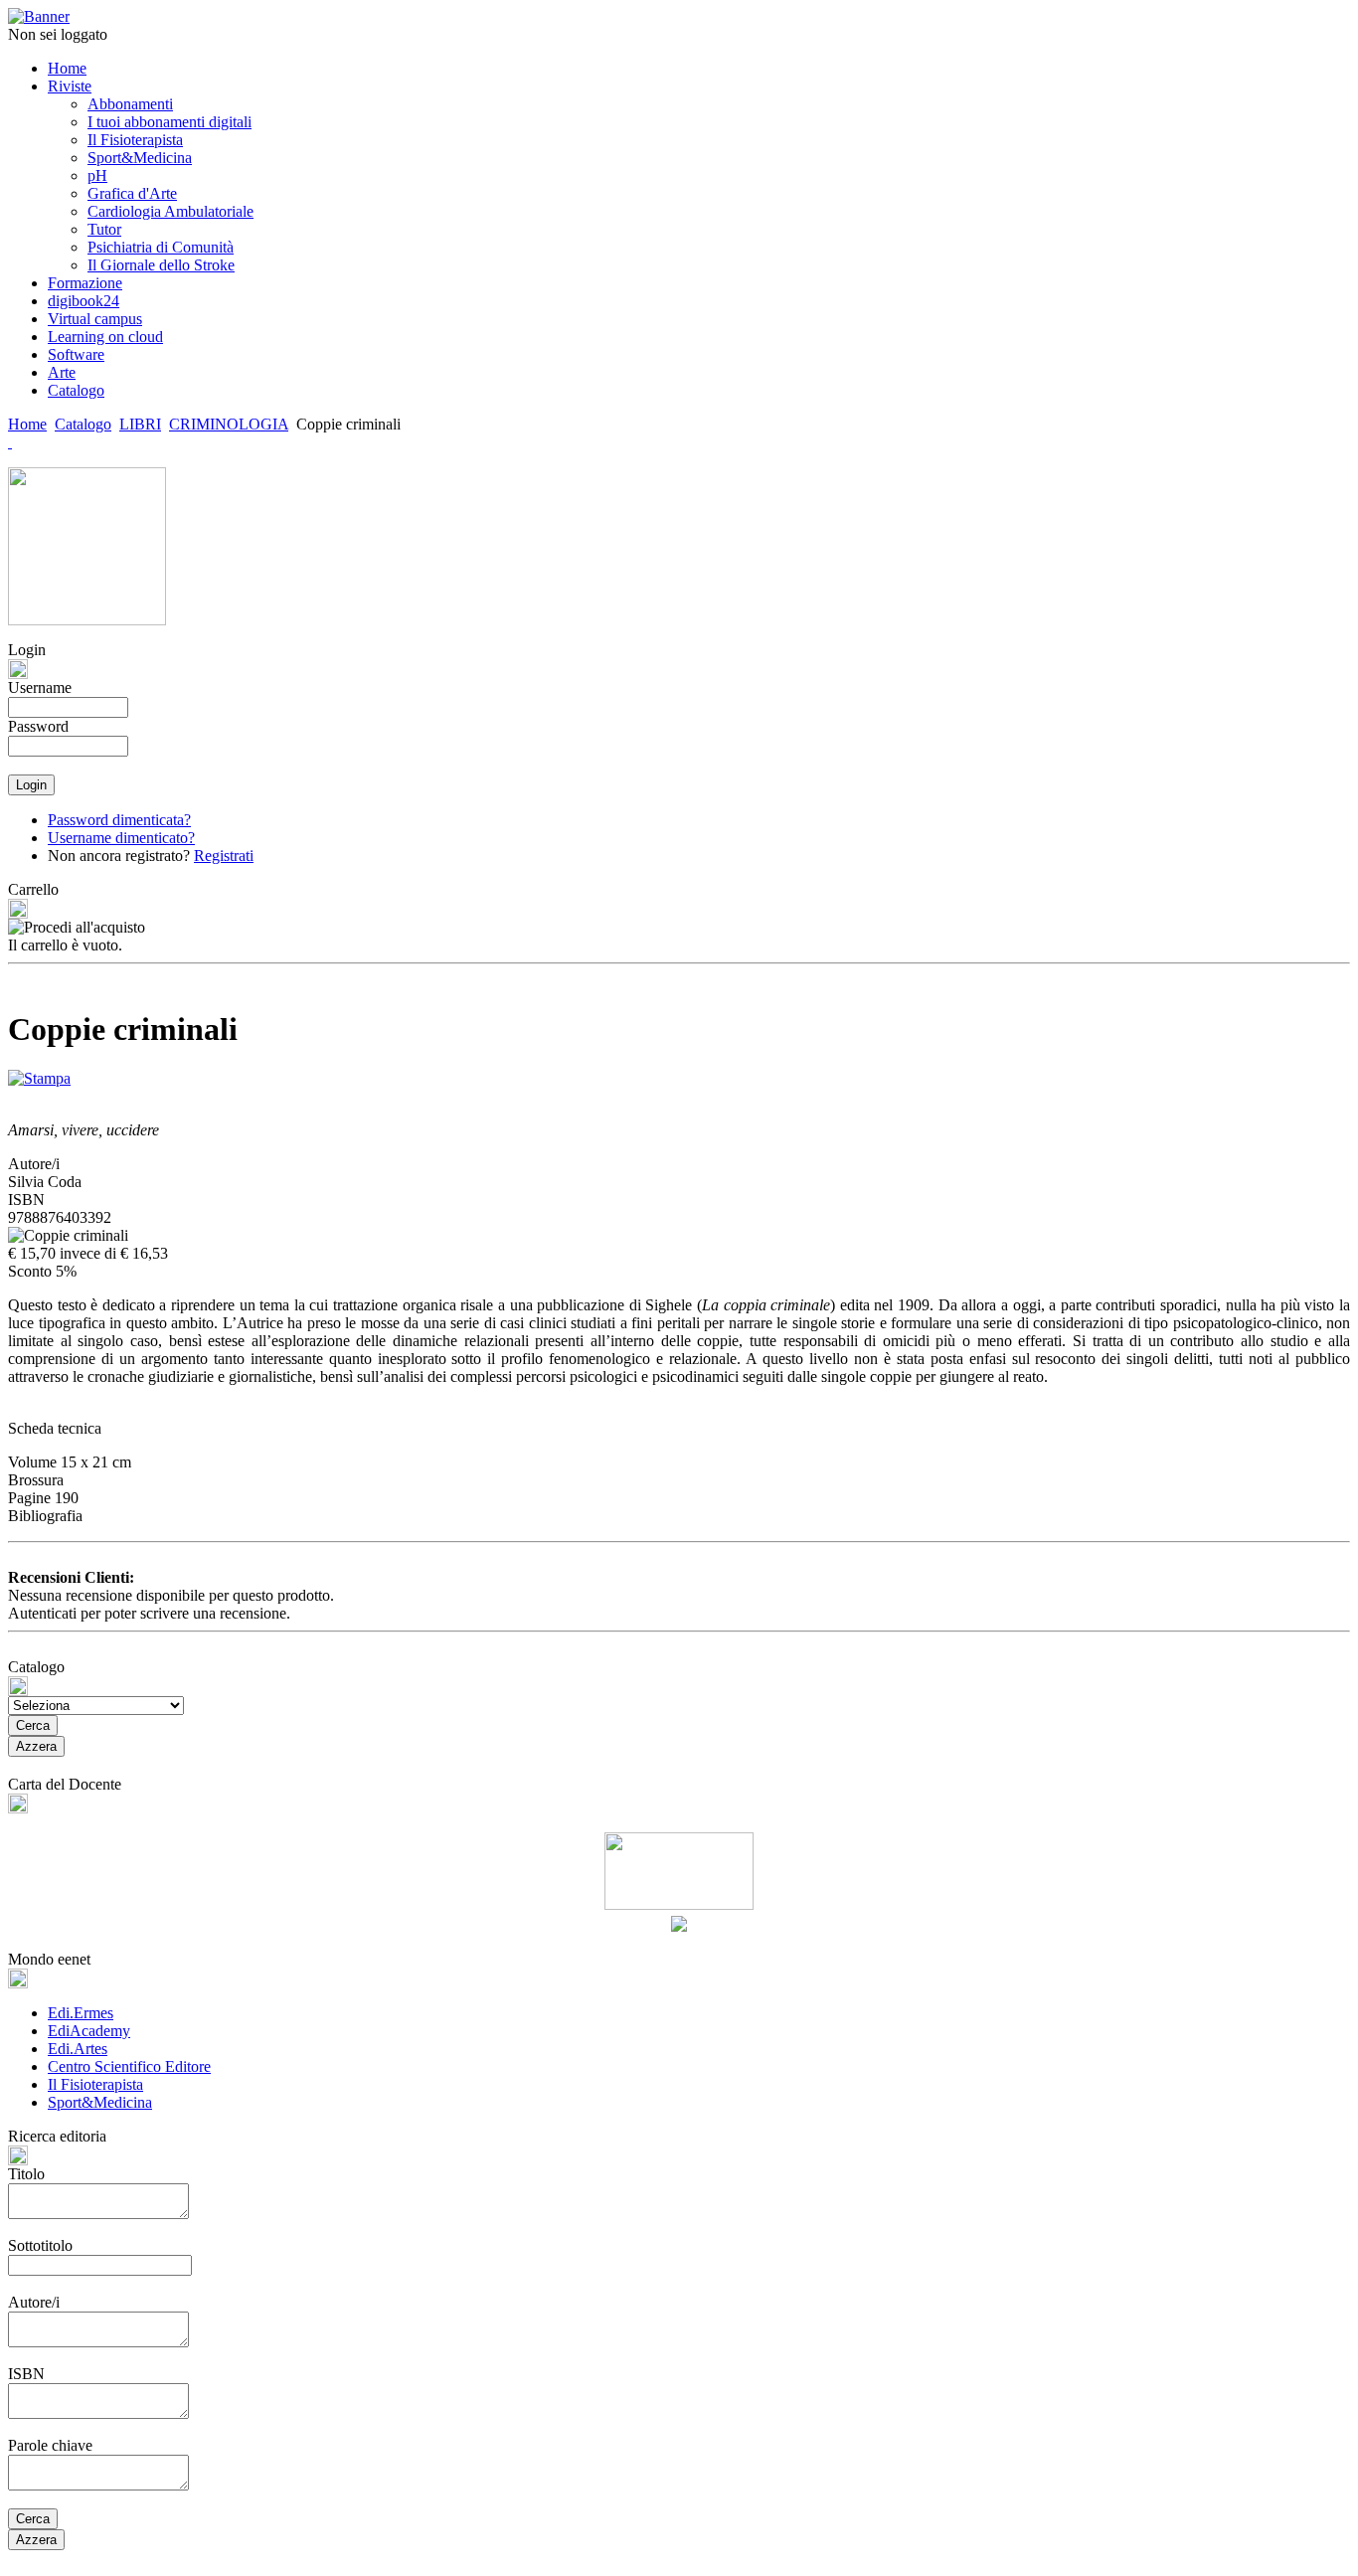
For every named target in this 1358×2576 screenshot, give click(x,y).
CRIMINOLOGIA (229, 424)
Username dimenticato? (121, 838)
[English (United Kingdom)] (10, 442)
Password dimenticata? (119, 820)
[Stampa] (39, 1073)
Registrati (224, 856)
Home (27, 424)
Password (38, 726)
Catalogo (83, 424)
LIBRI (140, 424)
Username (40, 687)
